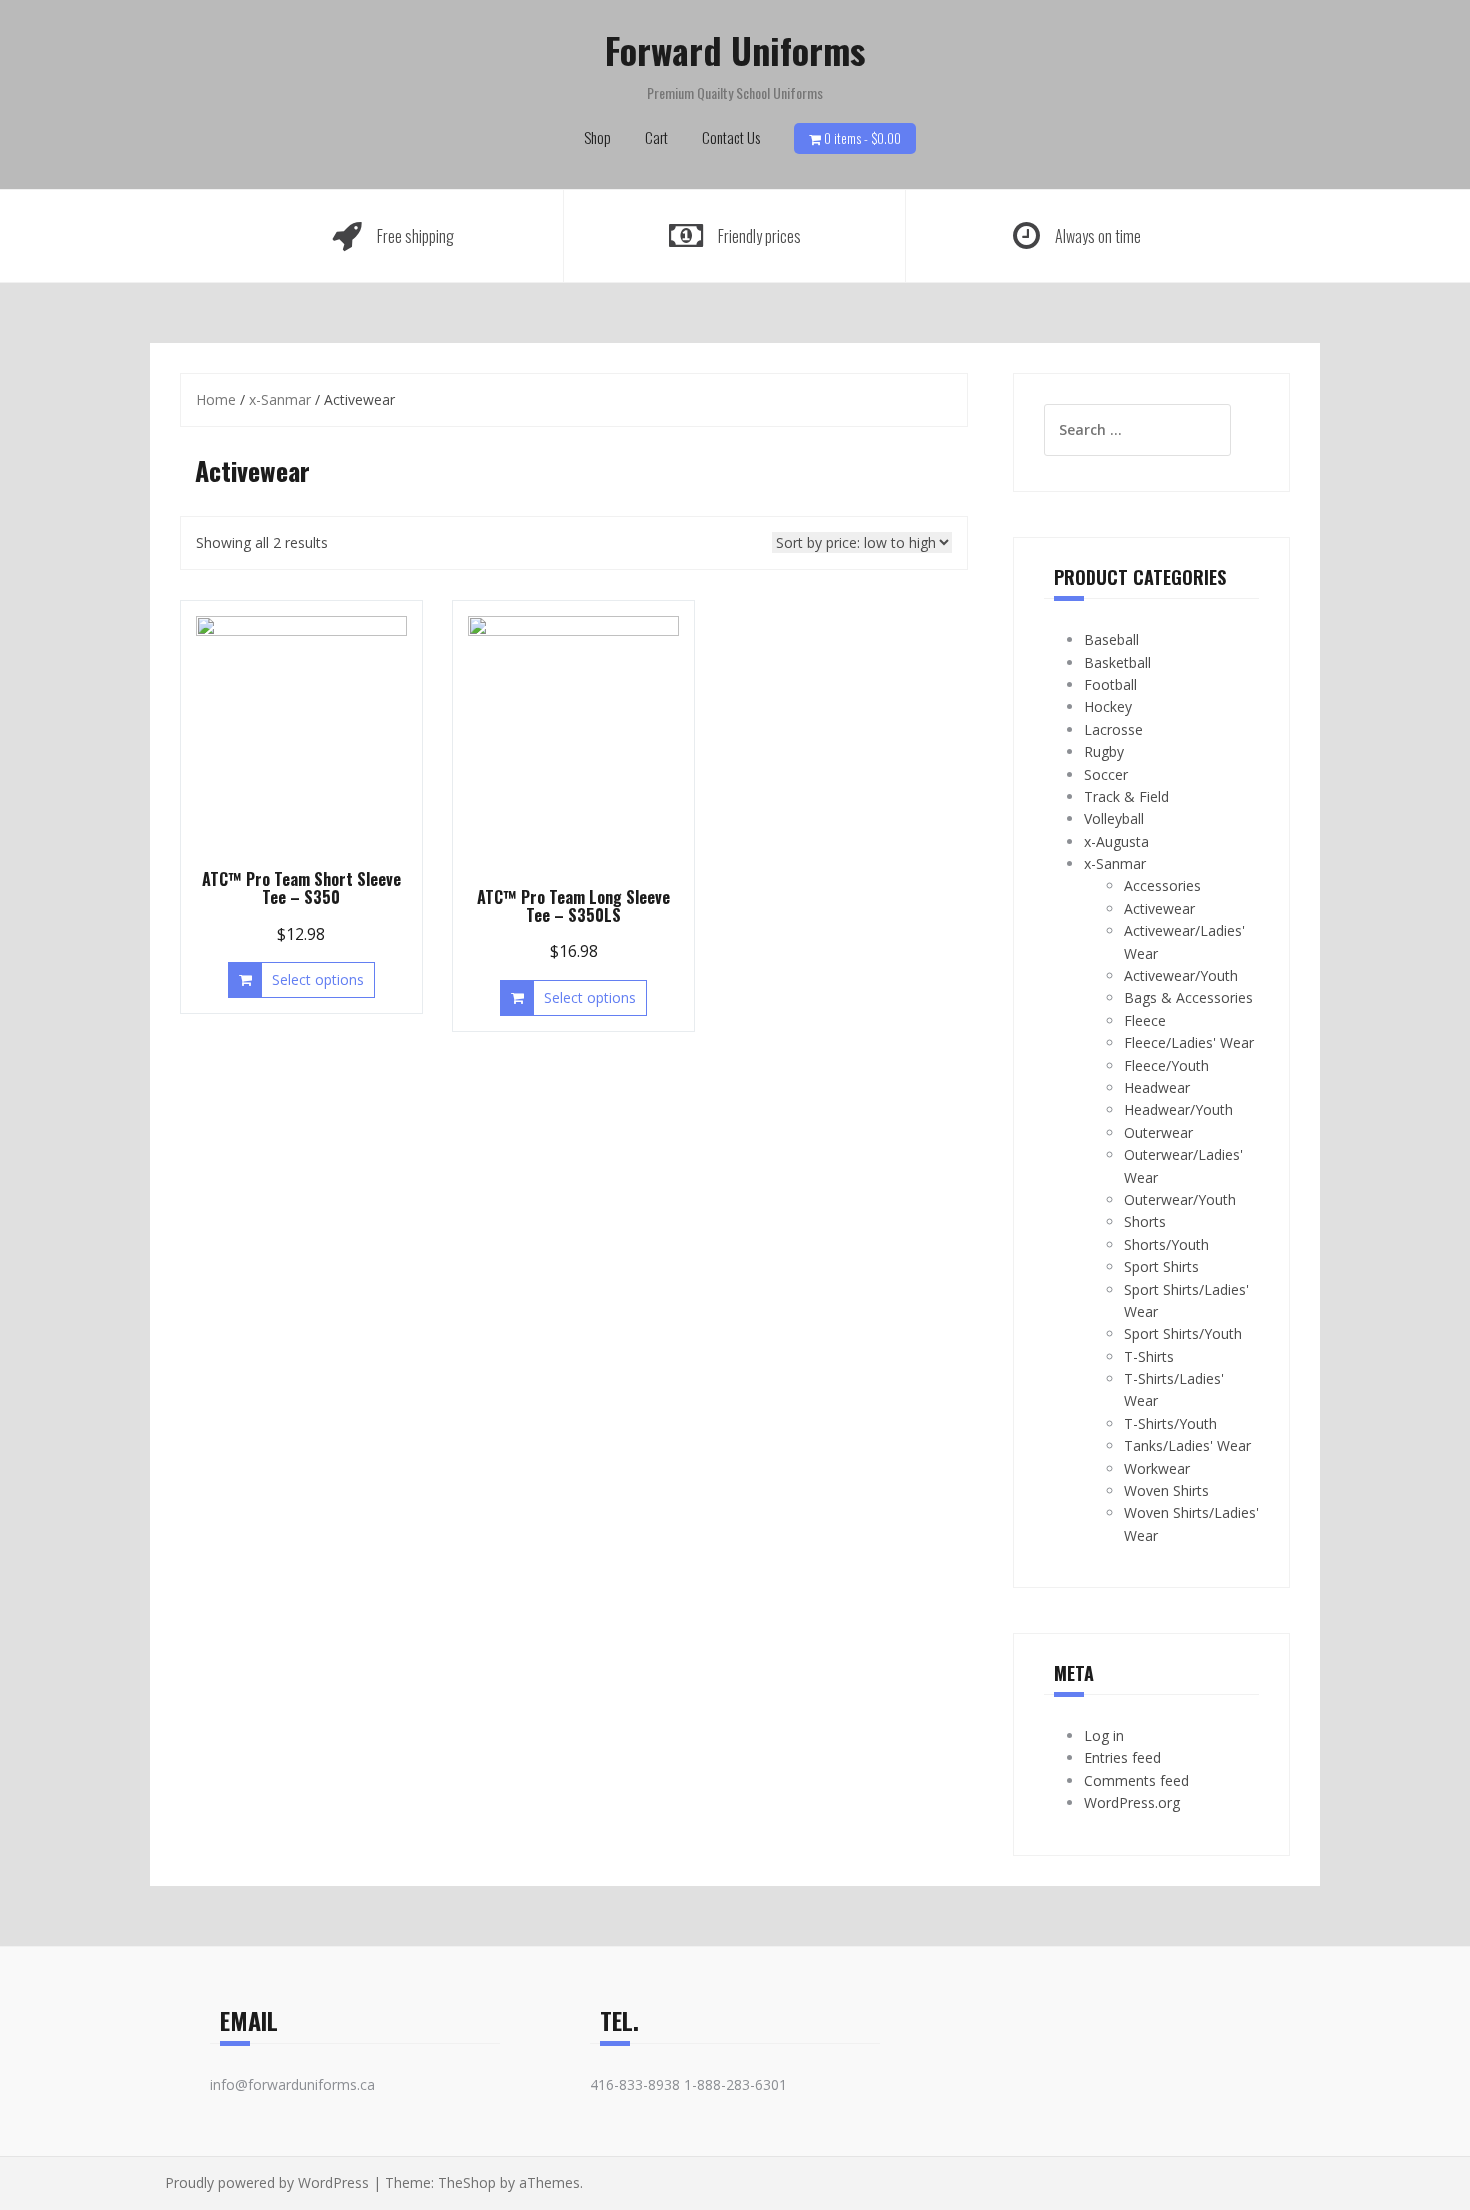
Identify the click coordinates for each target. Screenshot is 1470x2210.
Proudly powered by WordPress (267, 2182)
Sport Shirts (1161, 1266)
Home (216, 399)
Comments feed (1136, 1780)
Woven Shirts (1166, 1490)
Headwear (1157, 1087)
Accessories (1162, 885)
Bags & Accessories (1188, 997)
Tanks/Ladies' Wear (1187, 1445)
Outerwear (1158, 1132)
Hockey (1108, 706)
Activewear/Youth (1181, 975)
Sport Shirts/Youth (1183, 1333)
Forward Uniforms (735, 49)
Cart (656, 137)
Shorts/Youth (1166, 1244)
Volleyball (1114, 818)
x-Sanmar (280, 399)
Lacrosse (1113, 729)
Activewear (1159, 908)
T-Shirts (1149, 1356)
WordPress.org (1132, 1802)
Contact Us (731, 137)
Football (1110, 684)
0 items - (862, 138)
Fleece (1145, 1020)
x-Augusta (1116, 841)
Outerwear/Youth (1180, 1199)
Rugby (1104, 751)
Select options (318, 979)
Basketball (1117, 662)
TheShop (467, 2182)
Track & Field (1126, 796)
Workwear (1157, 1468)
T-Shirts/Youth (1170, 1423)
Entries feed (1122, 1757)
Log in (1104, 1735)
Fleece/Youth (1166, 1065)
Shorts (1145, 1221)
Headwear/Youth (1178, 1109)
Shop (597, 137)
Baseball (1111, 639)
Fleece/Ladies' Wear (1189, 1042)
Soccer (1106, 774)
